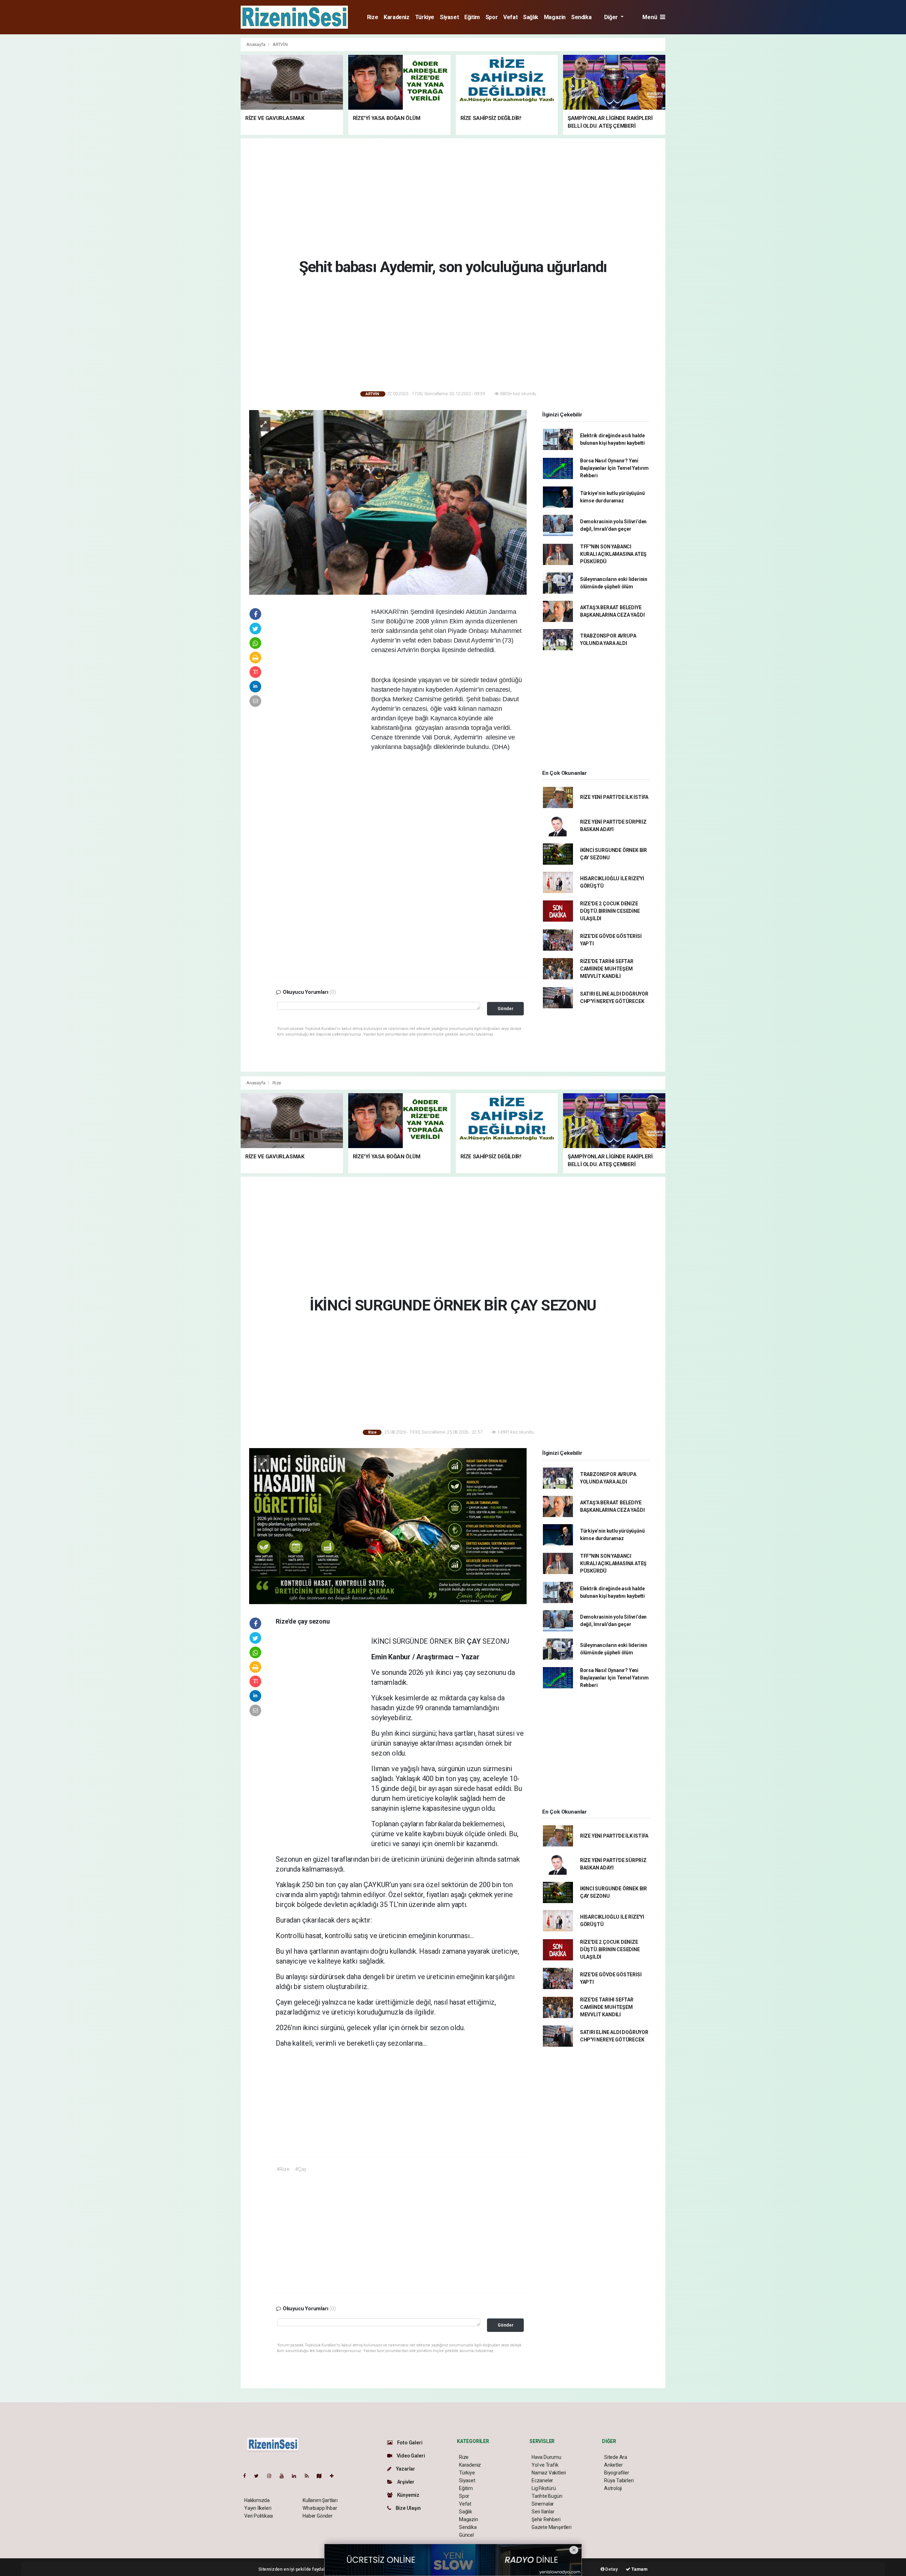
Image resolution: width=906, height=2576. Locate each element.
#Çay (301, 2169)
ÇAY (475, 1641)
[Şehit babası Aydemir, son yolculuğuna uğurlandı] (388, 502)
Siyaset (449, 17)
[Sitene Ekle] (335, 2476)
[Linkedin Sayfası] (297, 2476)
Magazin (555, 17)
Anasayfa (256, 44)
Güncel (466, 2535)
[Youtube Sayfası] (285, 2476)
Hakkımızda (257, 2500)
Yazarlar (405, 2469)
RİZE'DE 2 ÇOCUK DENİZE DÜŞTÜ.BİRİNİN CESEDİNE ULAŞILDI (610, 911)
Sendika (581, 17)
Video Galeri (410, 2456)
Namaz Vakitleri (549, 2473)
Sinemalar (543, 2504)
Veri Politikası (259, 2516)
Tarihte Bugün (547, 2496)
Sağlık (531, 17)
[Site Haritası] (322, 2476)
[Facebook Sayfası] (247, 2476)
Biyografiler (617, 2473)
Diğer (612, 17)
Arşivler (405, 2482)
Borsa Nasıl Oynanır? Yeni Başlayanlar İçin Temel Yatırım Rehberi (614, 468)
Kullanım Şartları (320, 2500)
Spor (492, 17)
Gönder (506, 1008)
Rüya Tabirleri (619, 2480)
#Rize (283, 2169)
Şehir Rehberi (546, 2519)
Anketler (613, 2465)
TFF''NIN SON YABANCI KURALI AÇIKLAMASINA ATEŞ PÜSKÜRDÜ (613, 554)
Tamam (639, 2569)
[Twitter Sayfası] (259, 2476)
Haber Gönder (318, 2516)
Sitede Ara (616, 2457)
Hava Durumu (546, 2457)
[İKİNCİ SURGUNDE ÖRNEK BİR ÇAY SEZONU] (388, 1526)
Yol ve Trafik (545, 2465)
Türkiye (425, 17)
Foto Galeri (409, 2443)
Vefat (510, 17)
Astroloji (613, 2488)
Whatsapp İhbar (320, 2508)
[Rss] (309, 2476)
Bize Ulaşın (408, 2508)
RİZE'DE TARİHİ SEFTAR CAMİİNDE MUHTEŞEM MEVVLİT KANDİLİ (607, 969)
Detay (611, 2569)
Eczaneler (542, 2480)
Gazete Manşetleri (552, 2527)
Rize (372, 17)
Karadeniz (396, 17)
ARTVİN (280, 44)
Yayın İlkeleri (258, 2508)
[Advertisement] (209, 144)
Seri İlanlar (543, 2512)
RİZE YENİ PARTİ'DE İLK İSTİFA (614, 797)
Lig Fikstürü (544, 2488)
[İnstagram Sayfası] (272, 2476)
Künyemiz (408, 2495)
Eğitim (472, 17)
